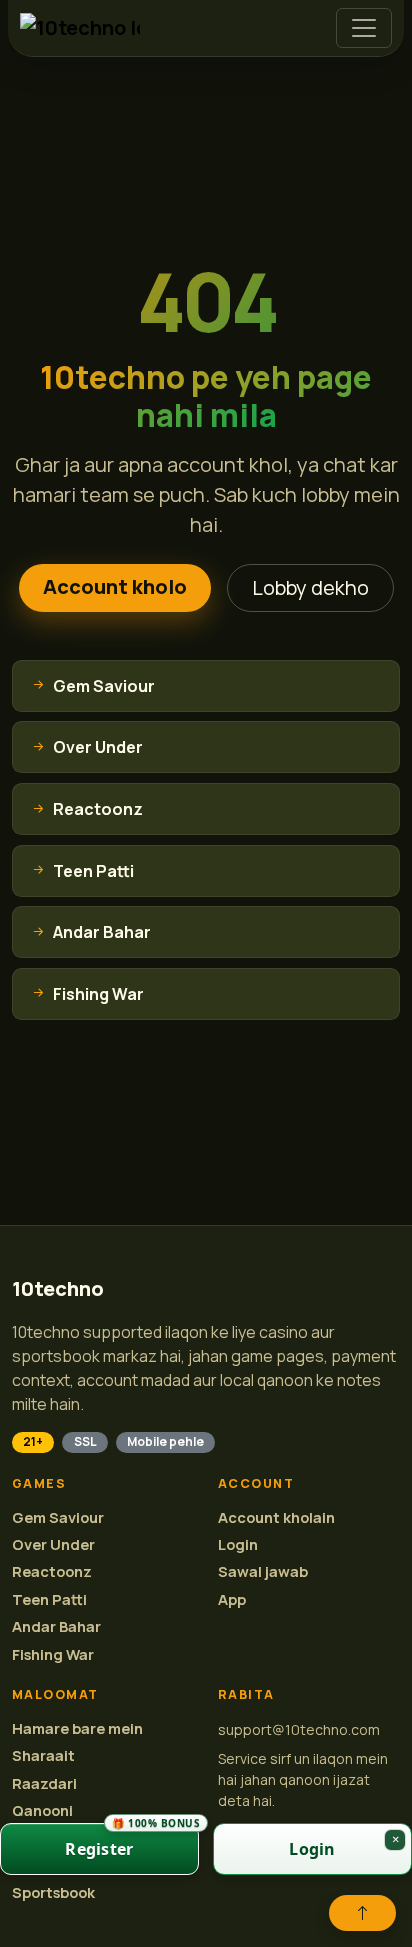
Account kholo (115, 586)
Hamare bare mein (77, 1728)
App (232, 1599)
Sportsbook (53, 1892)
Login (238, 1544)
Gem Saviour (58, 1517)
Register (132, 1841)
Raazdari (44, 1783)
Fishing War (53, 1654)
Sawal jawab (263, 1571)
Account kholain (276, 1517)
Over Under (53, 1544)
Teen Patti (49, 1599)
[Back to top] (362, 1913)
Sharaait (43, 1755)
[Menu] (364, 28)
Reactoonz (52, 1571)
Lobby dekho (310, 587)
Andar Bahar (56, 1626)
